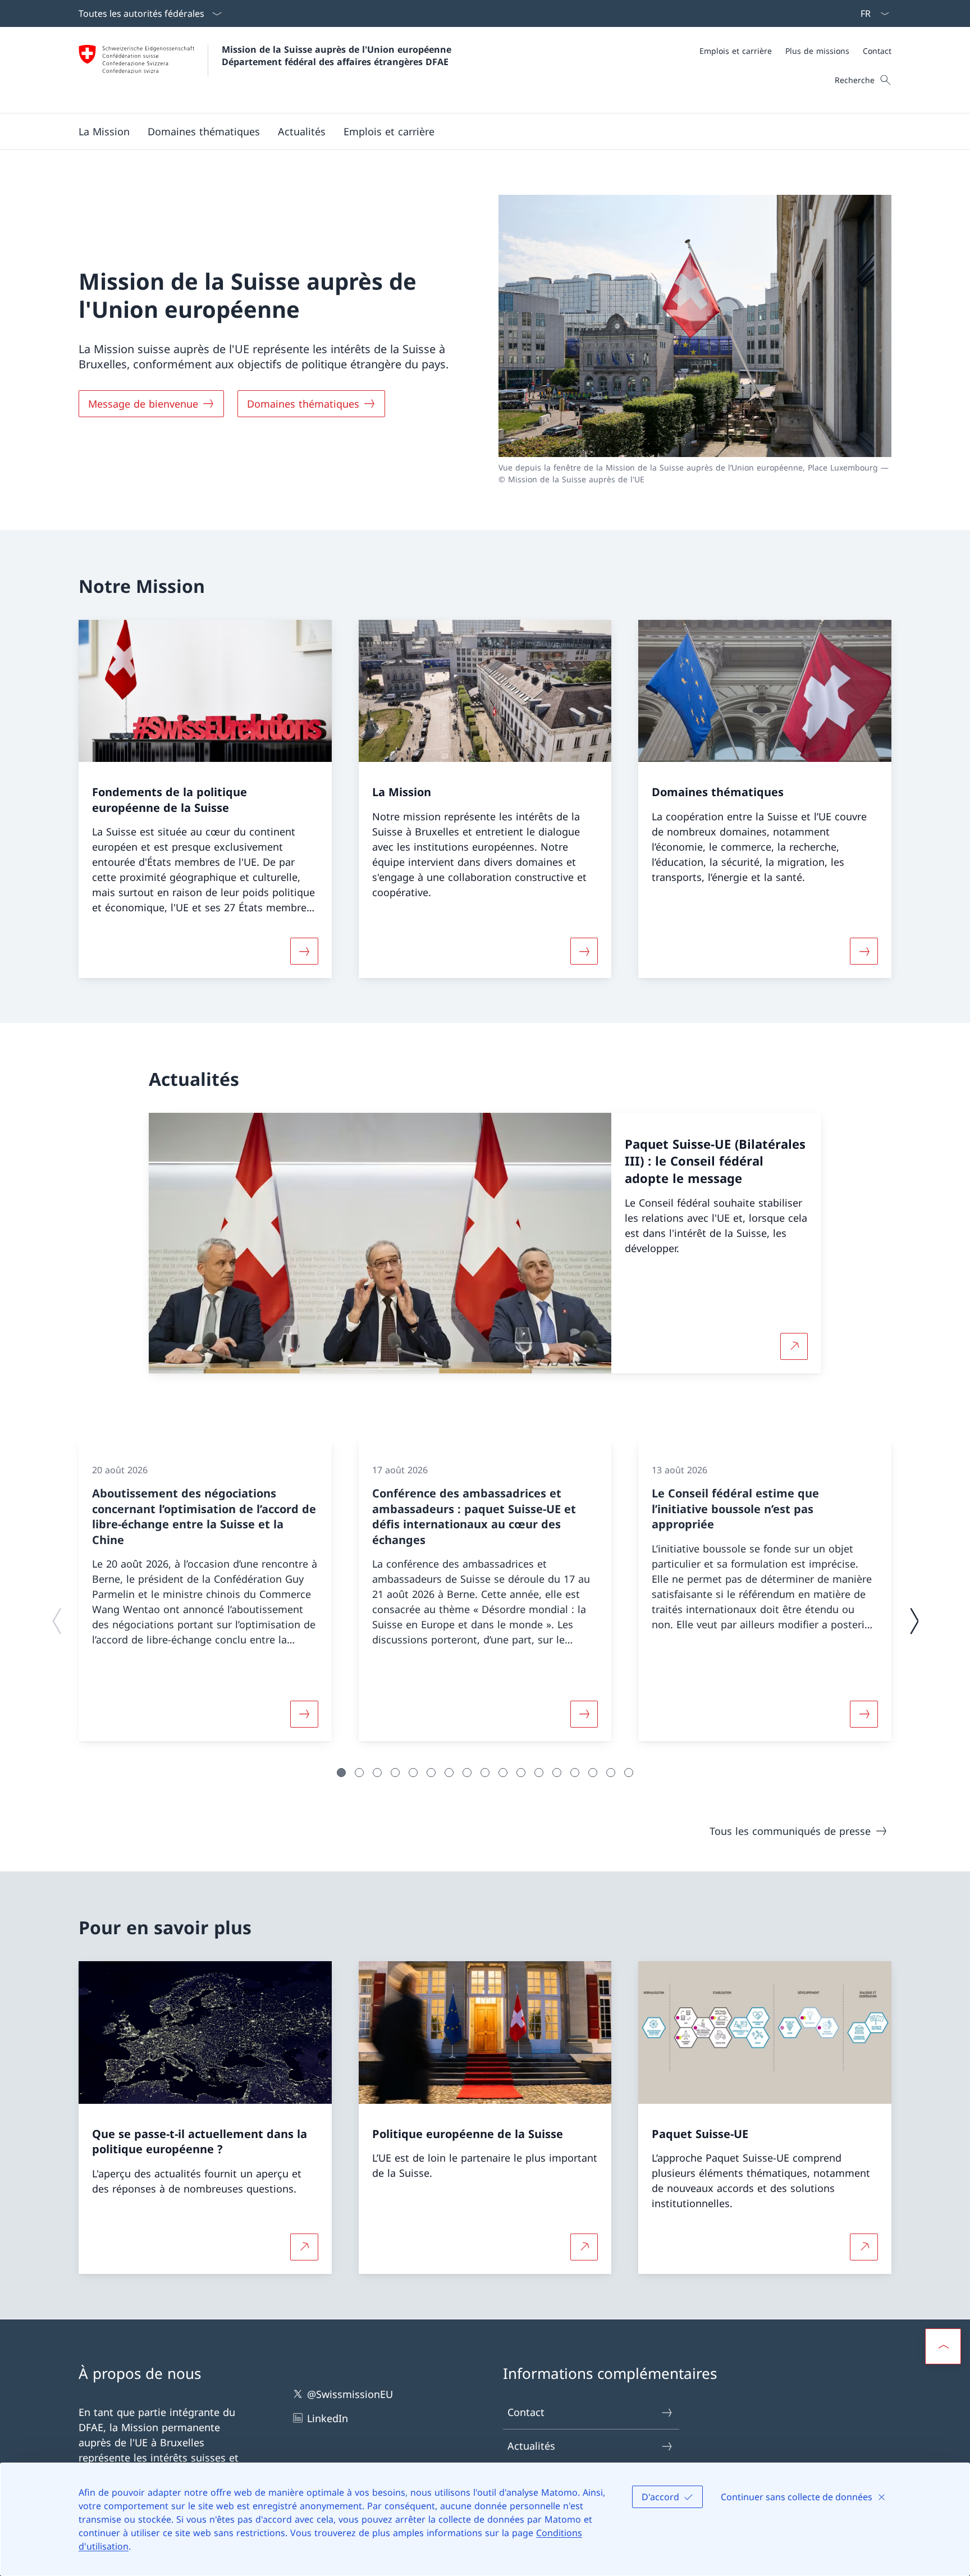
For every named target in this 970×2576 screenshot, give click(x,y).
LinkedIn (328, 2418)
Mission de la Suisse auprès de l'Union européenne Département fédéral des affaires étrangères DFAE (338, 56)
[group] (205, 1591)
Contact (526, 2412)
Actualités (531, 2446)
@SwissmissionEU (350, 2394)
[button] (104, 131)
